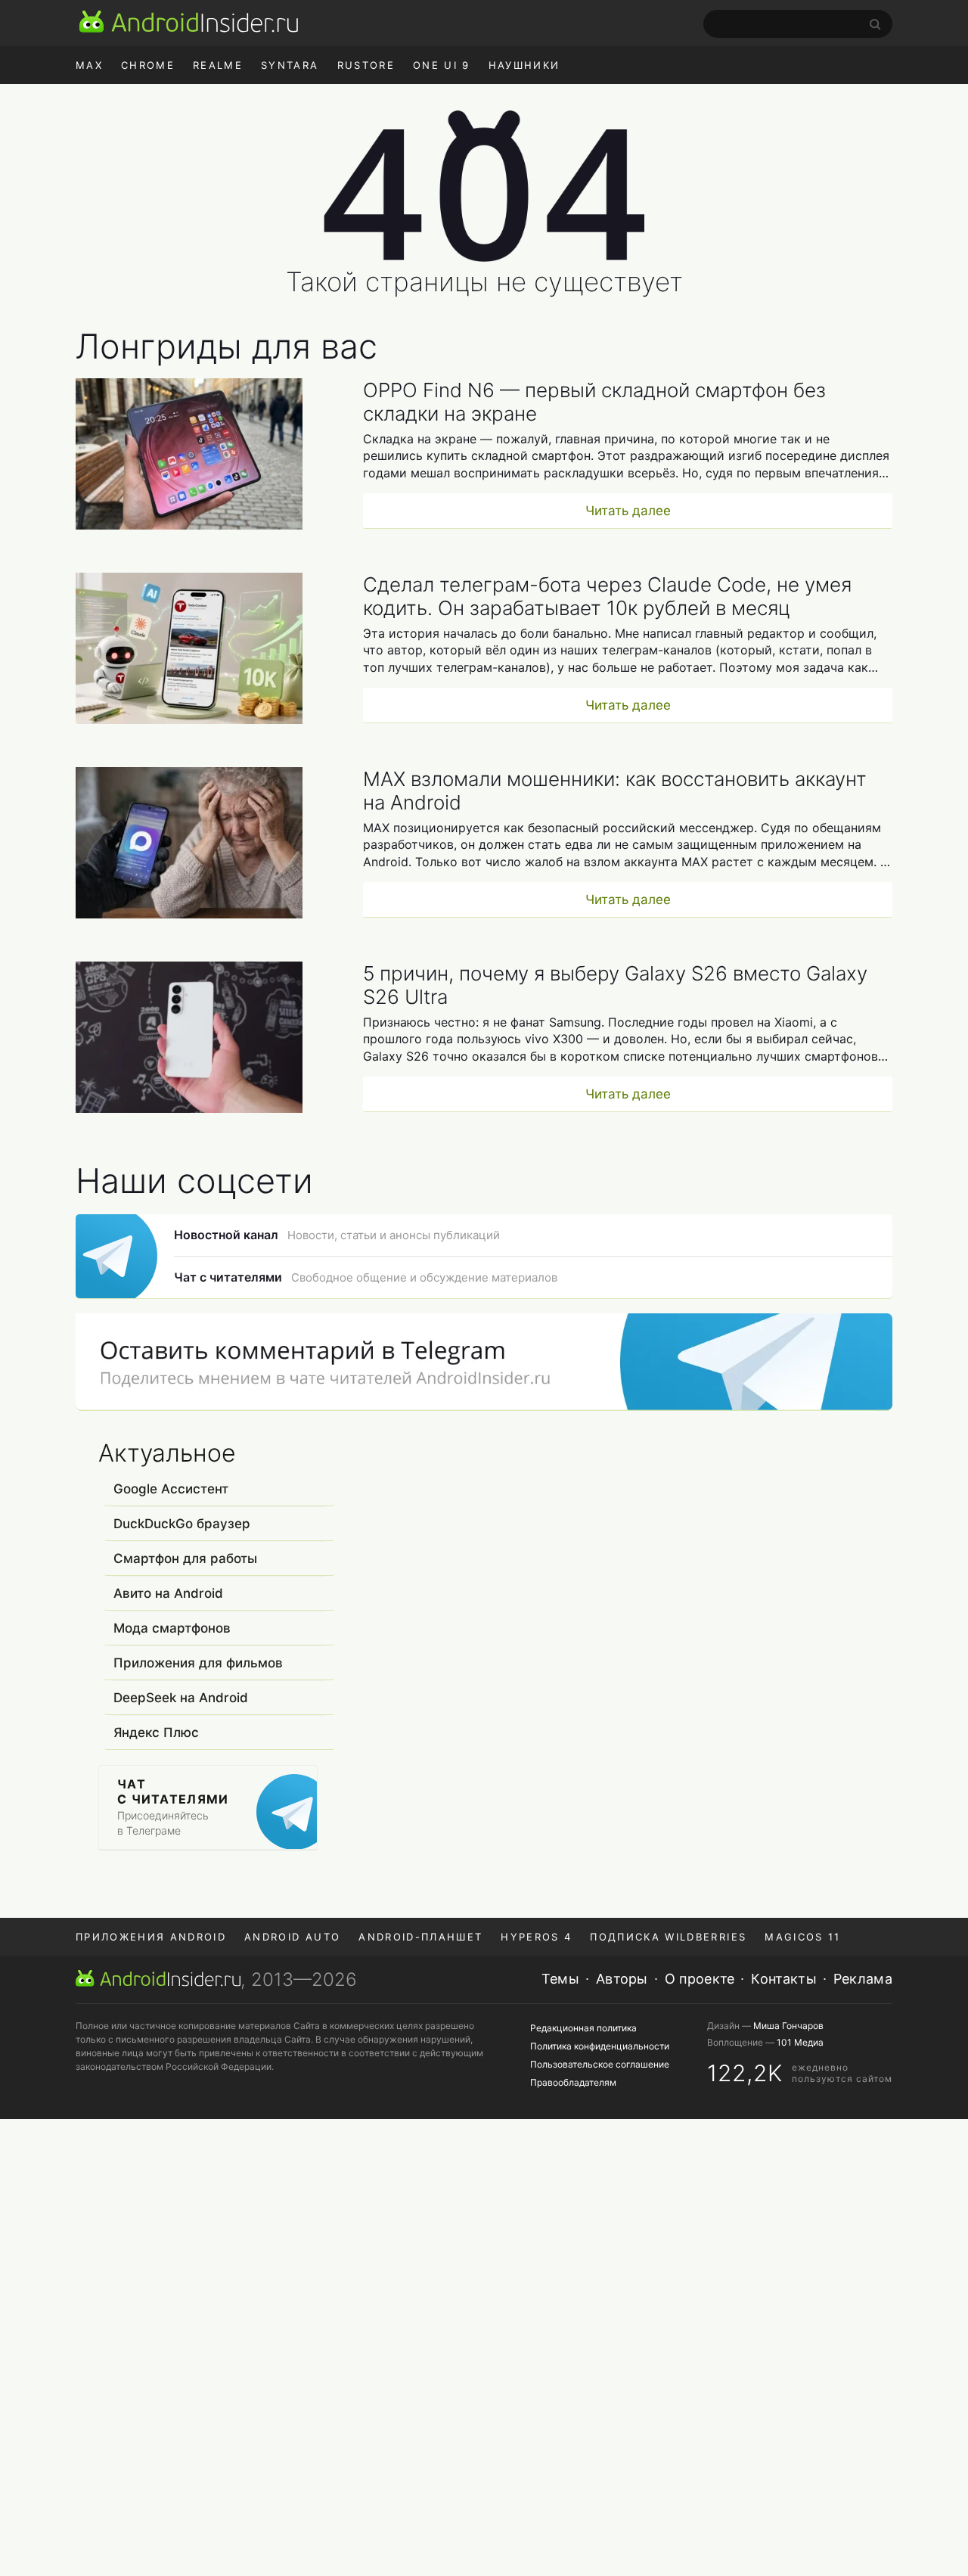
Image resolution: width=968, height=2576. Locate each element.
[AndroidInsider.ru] (189, 21)
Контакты (783, 1979)
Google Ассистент (171, 1489)
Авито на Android (168, 1593)
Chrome (148, 65)
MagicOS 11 (802, 1937)
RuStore (366, 65)
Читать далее (628, 511)
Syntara (290, 65)
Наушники (524, 65)
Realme (218, 65)
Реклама (863, 1979)
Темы (560, 1979)
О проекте (700, 1979)
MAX (89, 65)
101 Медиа (800, 2042)
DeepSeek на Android (181, 1698)
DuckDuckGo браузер (182, 1524)
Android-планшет (420, 1937)
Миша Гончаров (788, 2026)
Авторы (622, 1979)
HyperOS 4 (536, 1937)
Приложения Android (151, 1937)
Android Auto (292, 1937)
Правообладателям (573, 2082)
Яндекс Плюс (156, 1732)
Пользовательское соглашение (600, 2064)
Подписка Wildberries (668, 1937)
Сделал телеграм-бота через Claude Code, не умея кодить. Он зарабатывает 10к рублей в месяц (607, 596)
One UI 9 (442, 65)
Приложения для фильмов (198, 1663)
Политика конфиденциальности (600, 2046)
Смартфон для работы (185, 1558)
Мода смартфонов (172, 1628)
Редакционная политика (583, 2028)
